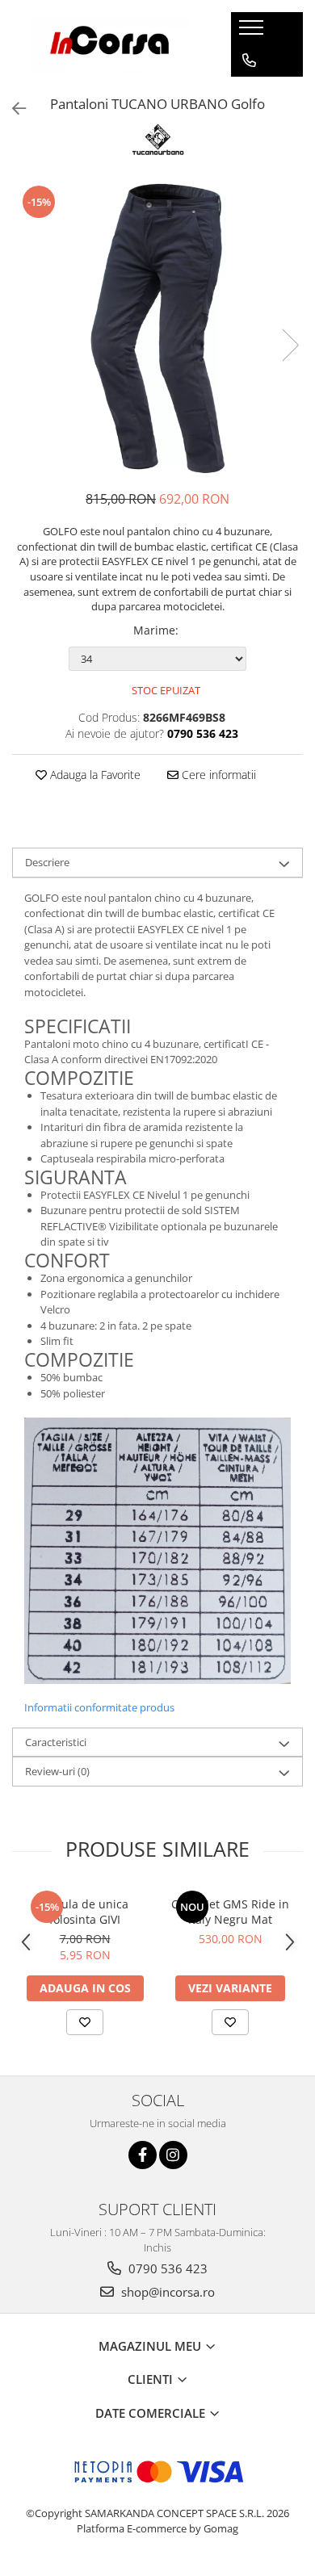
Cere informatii (217, 775)
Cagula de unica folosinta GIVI (85, 1912)
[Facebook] (143, 2155)
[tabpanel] (157, 329)
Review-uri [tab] (57, 1771)
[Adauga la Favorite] (85, 2022)
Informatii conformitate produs (99, 1707)
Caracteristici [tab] (56, 1742)
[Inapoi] (12, 109)
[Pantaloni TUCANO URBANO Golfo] (157, 329)
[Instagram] (173, 2155)
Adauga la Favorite (94, 775)
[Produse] (253, 32)
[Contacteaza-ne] (249, 61)
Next (290, 345)
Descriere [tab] (47, 862)
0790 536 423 (166, 2268)
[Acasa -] (110, 44)
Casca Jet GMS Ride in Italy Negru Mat (230, 1912)
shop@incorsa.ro (166, 2292)
